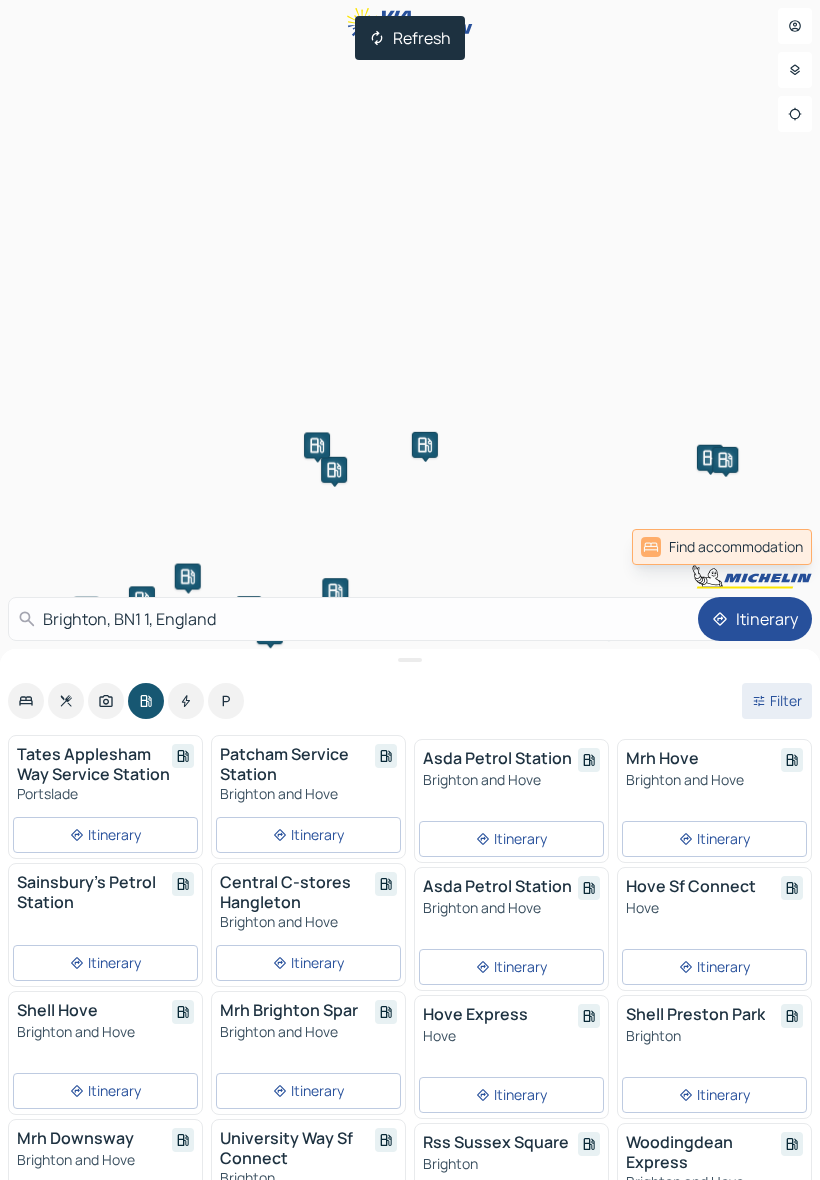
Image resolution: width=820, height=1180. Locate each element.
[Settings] (795, 70)
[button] (334, 470)
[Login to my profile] (795, 26)
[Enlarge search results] (410, 660)
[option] (26, 701)
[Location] (795, 114)
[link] (722, 547)
